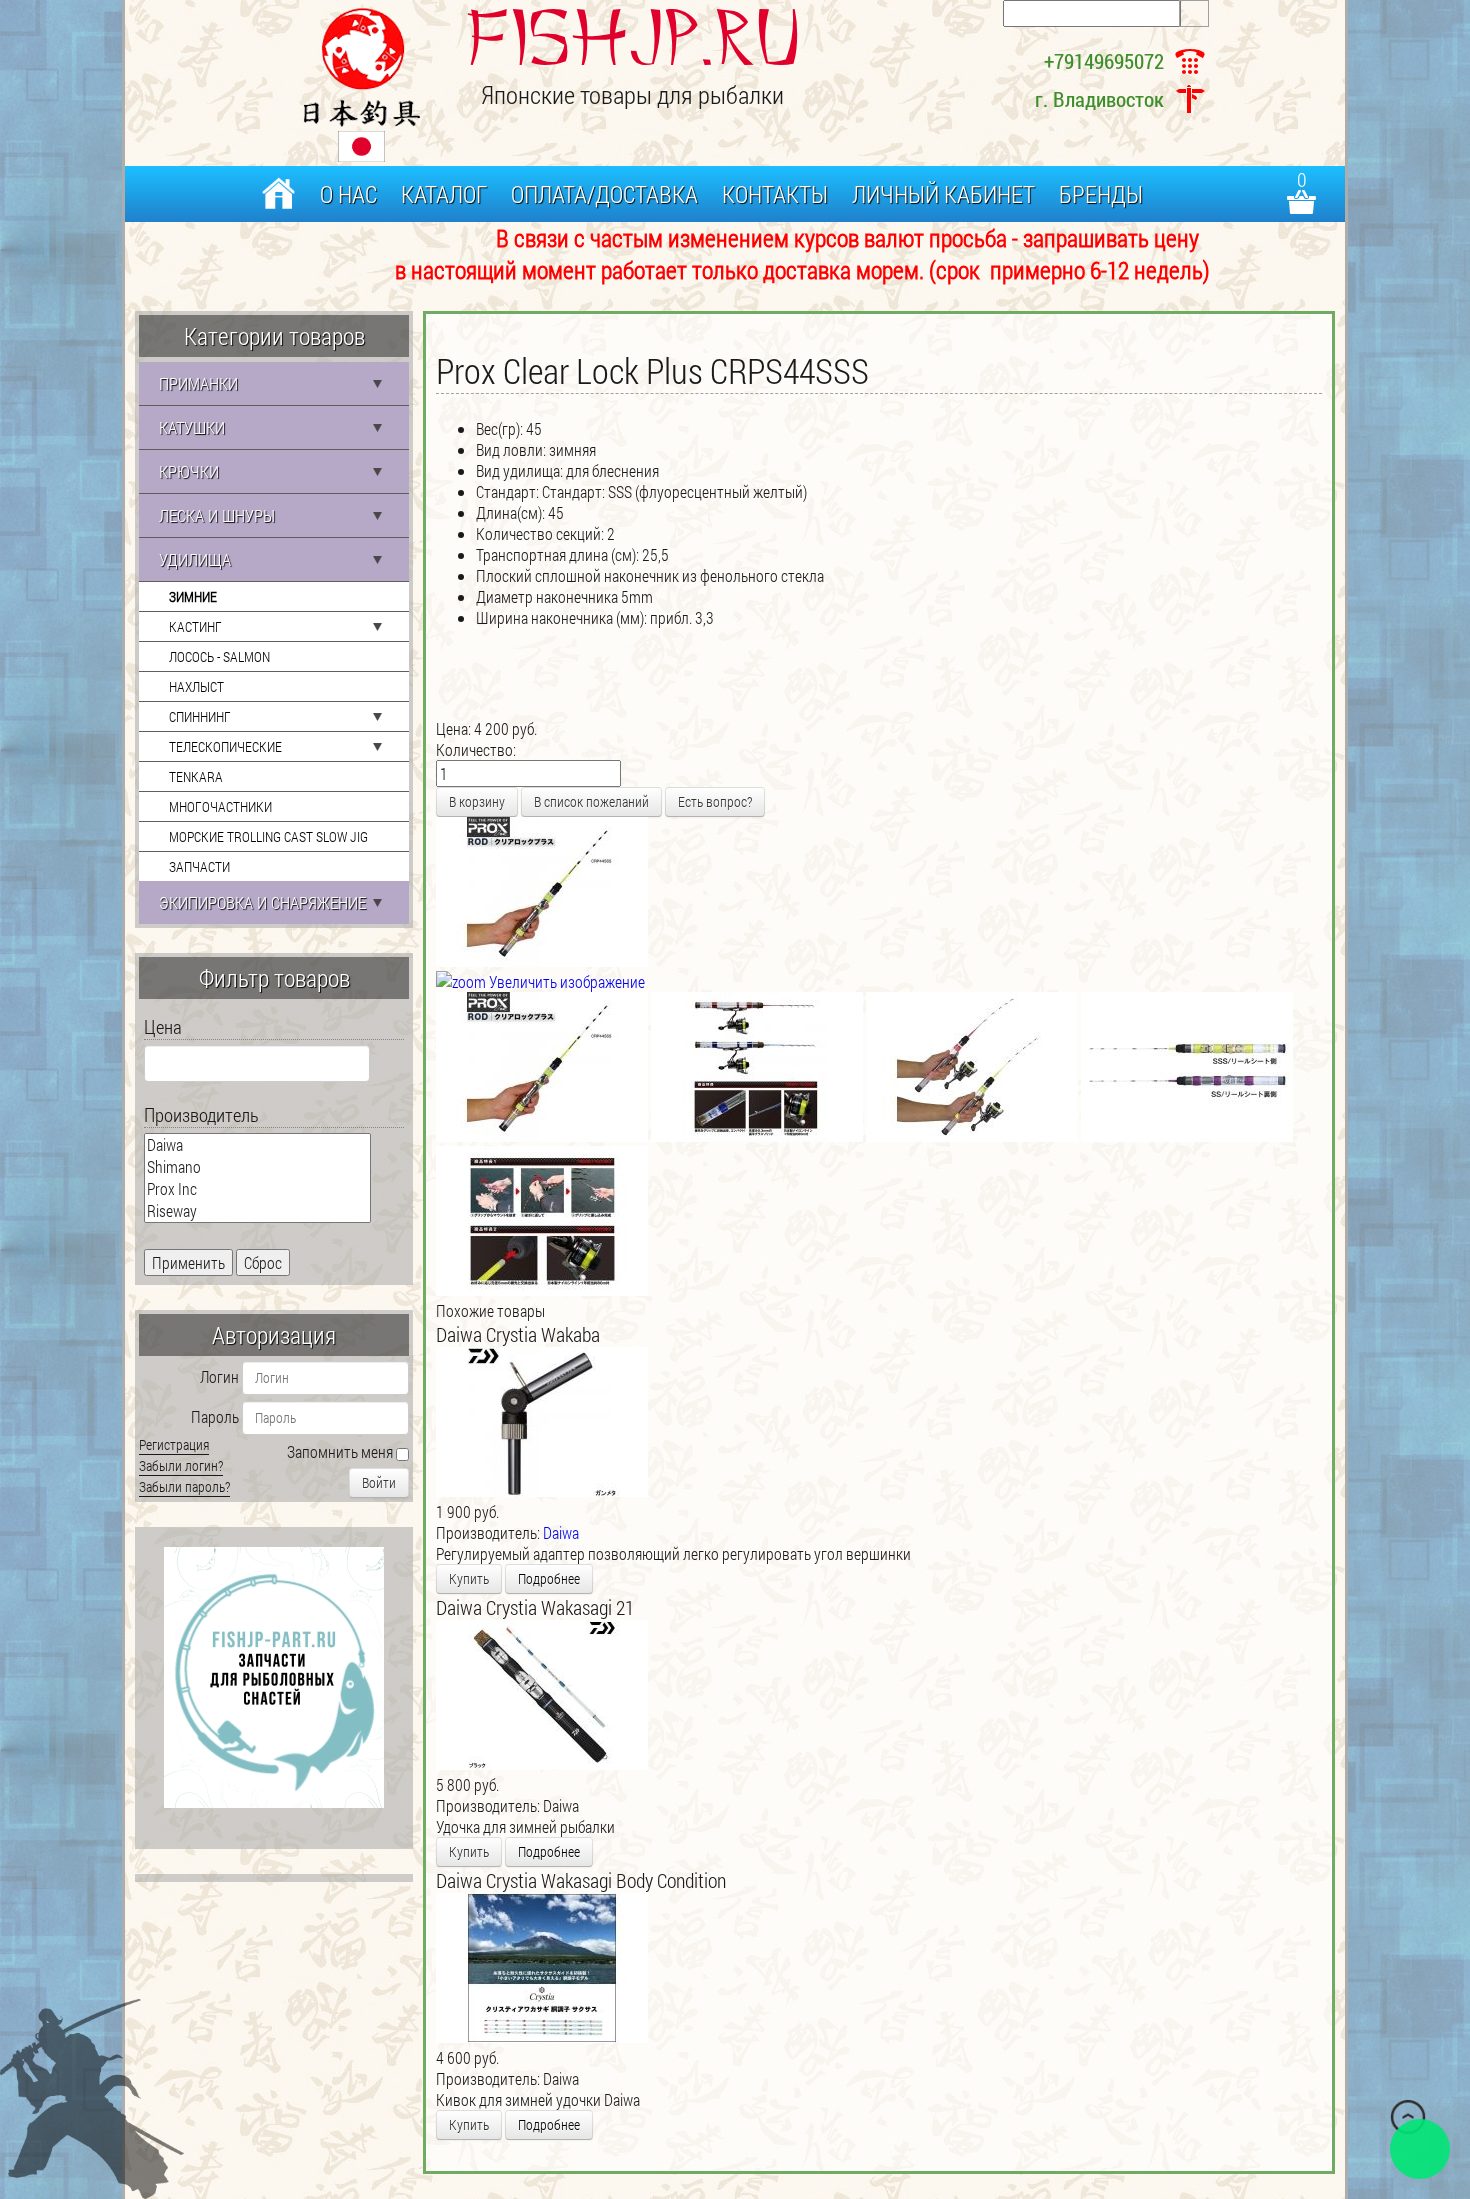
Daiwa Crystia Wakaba (518, 1334)
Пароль (215, 1416)
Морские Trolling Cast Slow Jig (268, 836)
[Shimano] (257, 1167)
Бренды (1101, 194)
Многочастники (220, 806)
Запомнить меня (340, 1451)
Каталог (444, 194)
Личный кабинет (943, 194)
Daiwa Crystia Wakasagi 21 (535, 1607)
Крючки (189, 471)
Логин (219, 1376)
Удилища (195, 559)
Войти (379, 1482)
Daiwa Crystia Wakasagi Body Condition (581, 1880)
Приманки (198, 383)
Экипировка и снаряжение (262, 902)
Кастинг (195, 626)
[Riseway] (257, 1211)
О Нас (348, 194)
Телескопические (225, 746)
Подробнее (549, 1578)
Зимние (193, 596)
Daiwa (561, 1532)
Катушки (192, 427)
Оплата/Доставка (604, 194)
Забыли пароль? (184, 1486)
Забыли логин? (181, 1465)
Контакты (775, 194)
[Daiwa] (257, 1145)
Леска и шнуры (217, 515)
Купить (469, 1578)
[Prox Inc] (257, 1189)
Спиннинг (200, 716)
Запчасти (199, 866)
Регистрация (174, 1444)
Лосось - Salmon (219, 656)
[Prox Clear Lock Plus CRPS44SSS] (542, 1067)
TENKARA (196, 776)
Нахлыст (196, 686)
